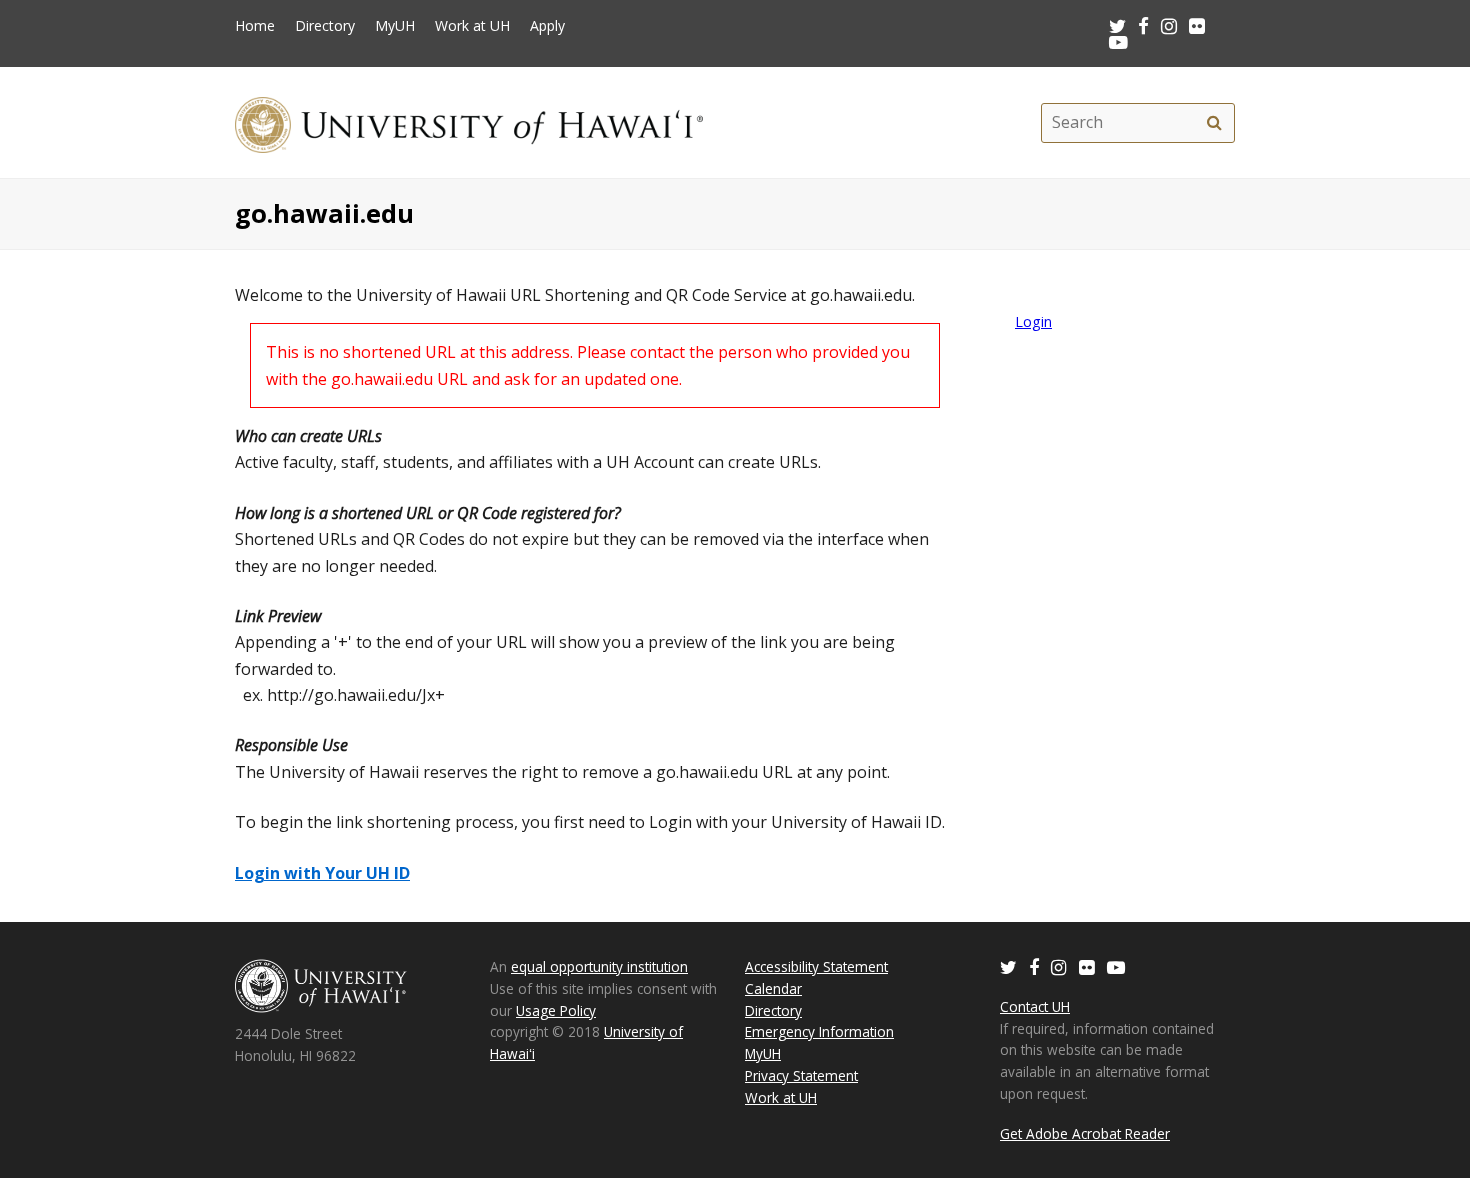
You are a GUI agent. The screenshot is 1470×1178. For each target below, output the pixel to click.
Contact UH (1035, 1006)
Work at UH (472, 26)
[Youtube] (1118, 41)
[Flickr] (1087, 966)
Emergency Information (819, 1031)
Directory (325, 26)
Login (1033, 321)
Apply (547, 26)
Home (255, 26)
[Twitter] (1008, 966)
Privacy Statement (801, 1075)
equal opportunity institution (599, 966)
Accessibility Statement (816, 966)
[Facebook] (1034, 966)
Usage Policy (556, 1010)
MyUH (395, 26)
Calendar (773, 988)
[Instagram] (1059, 966)
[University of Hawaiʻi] (469, 122)
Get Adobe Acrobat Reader (1085, 1133)
